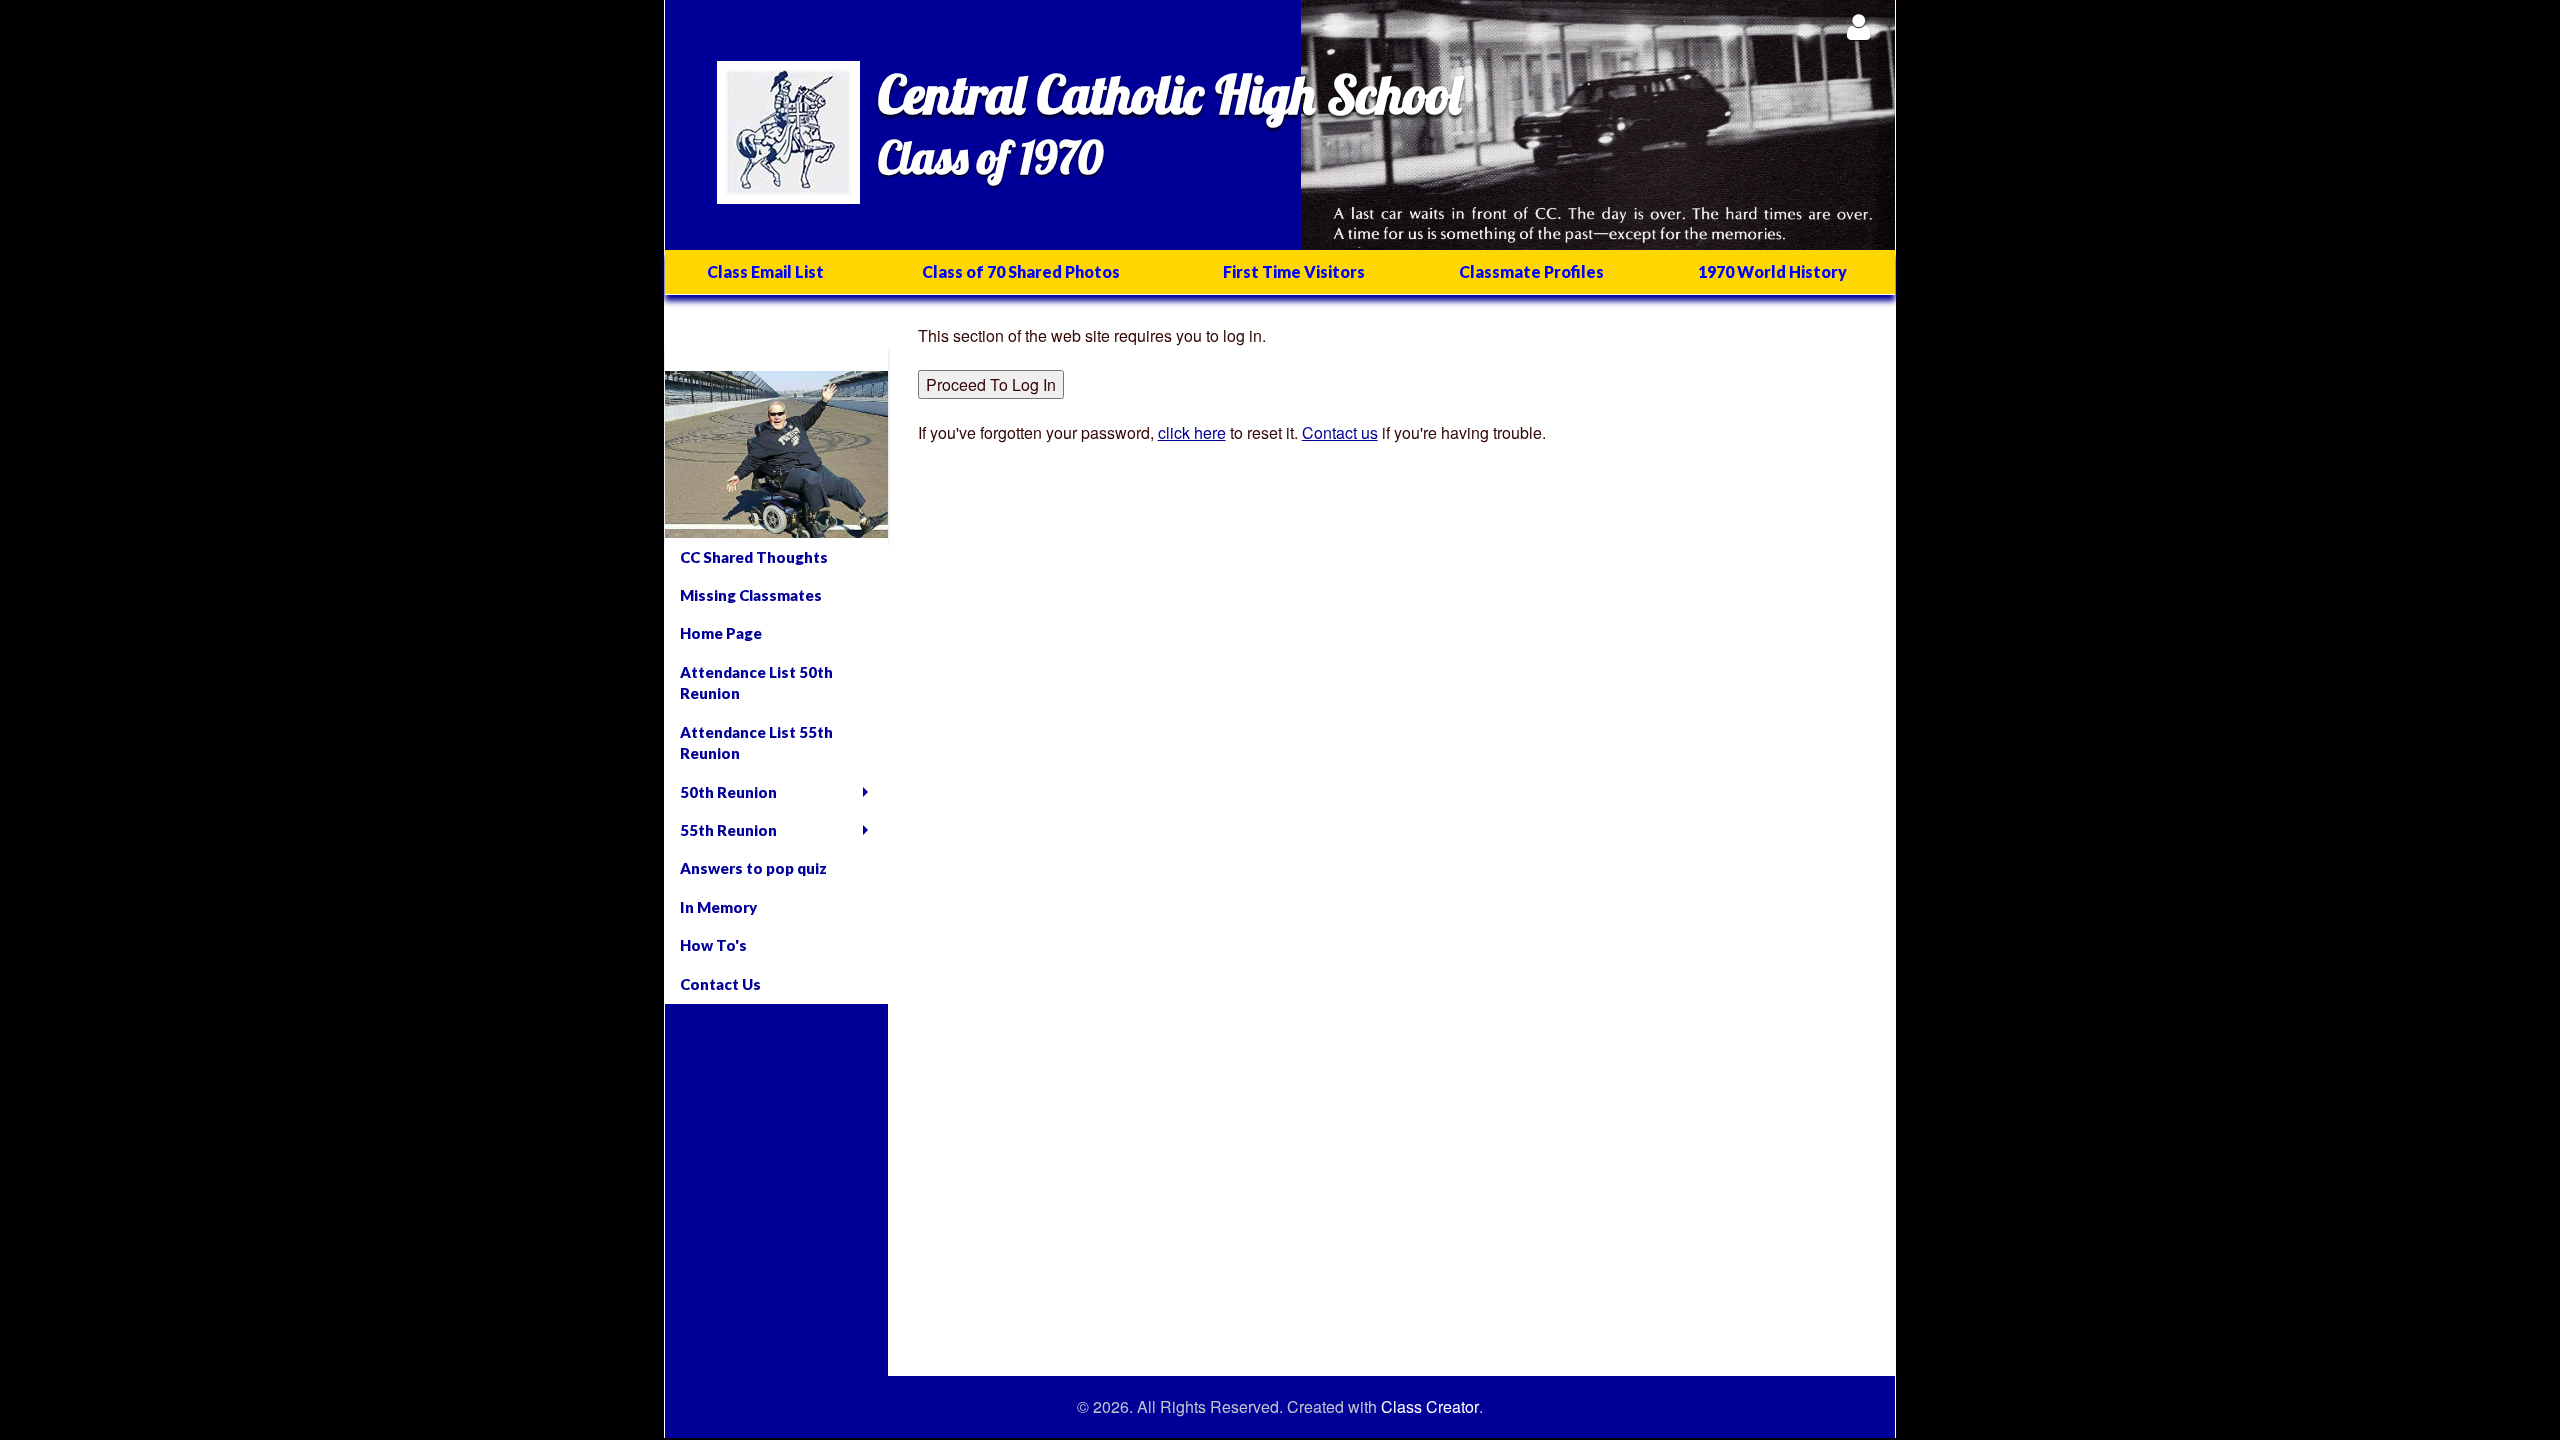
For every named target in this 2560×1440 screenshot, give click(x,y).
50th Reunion (728, 792)
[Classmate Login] (1858, 26)
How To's (713, 945)
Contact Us (720, 984)
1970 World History (1772, 271)
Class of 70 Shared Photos (1021, 271)
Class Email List (765, 271)
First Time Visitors (1294, 271)
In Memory (718, 907)
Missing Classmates (751, 595)
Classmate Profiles (1531, 271)
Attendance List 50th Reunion (756, 682)
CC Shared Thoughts (754, 557)
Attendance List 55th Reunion (756, 742)
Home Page (721, 633)
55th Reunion (728, 830)
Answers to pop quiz (753, 868)
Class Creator (1430, 1407)
